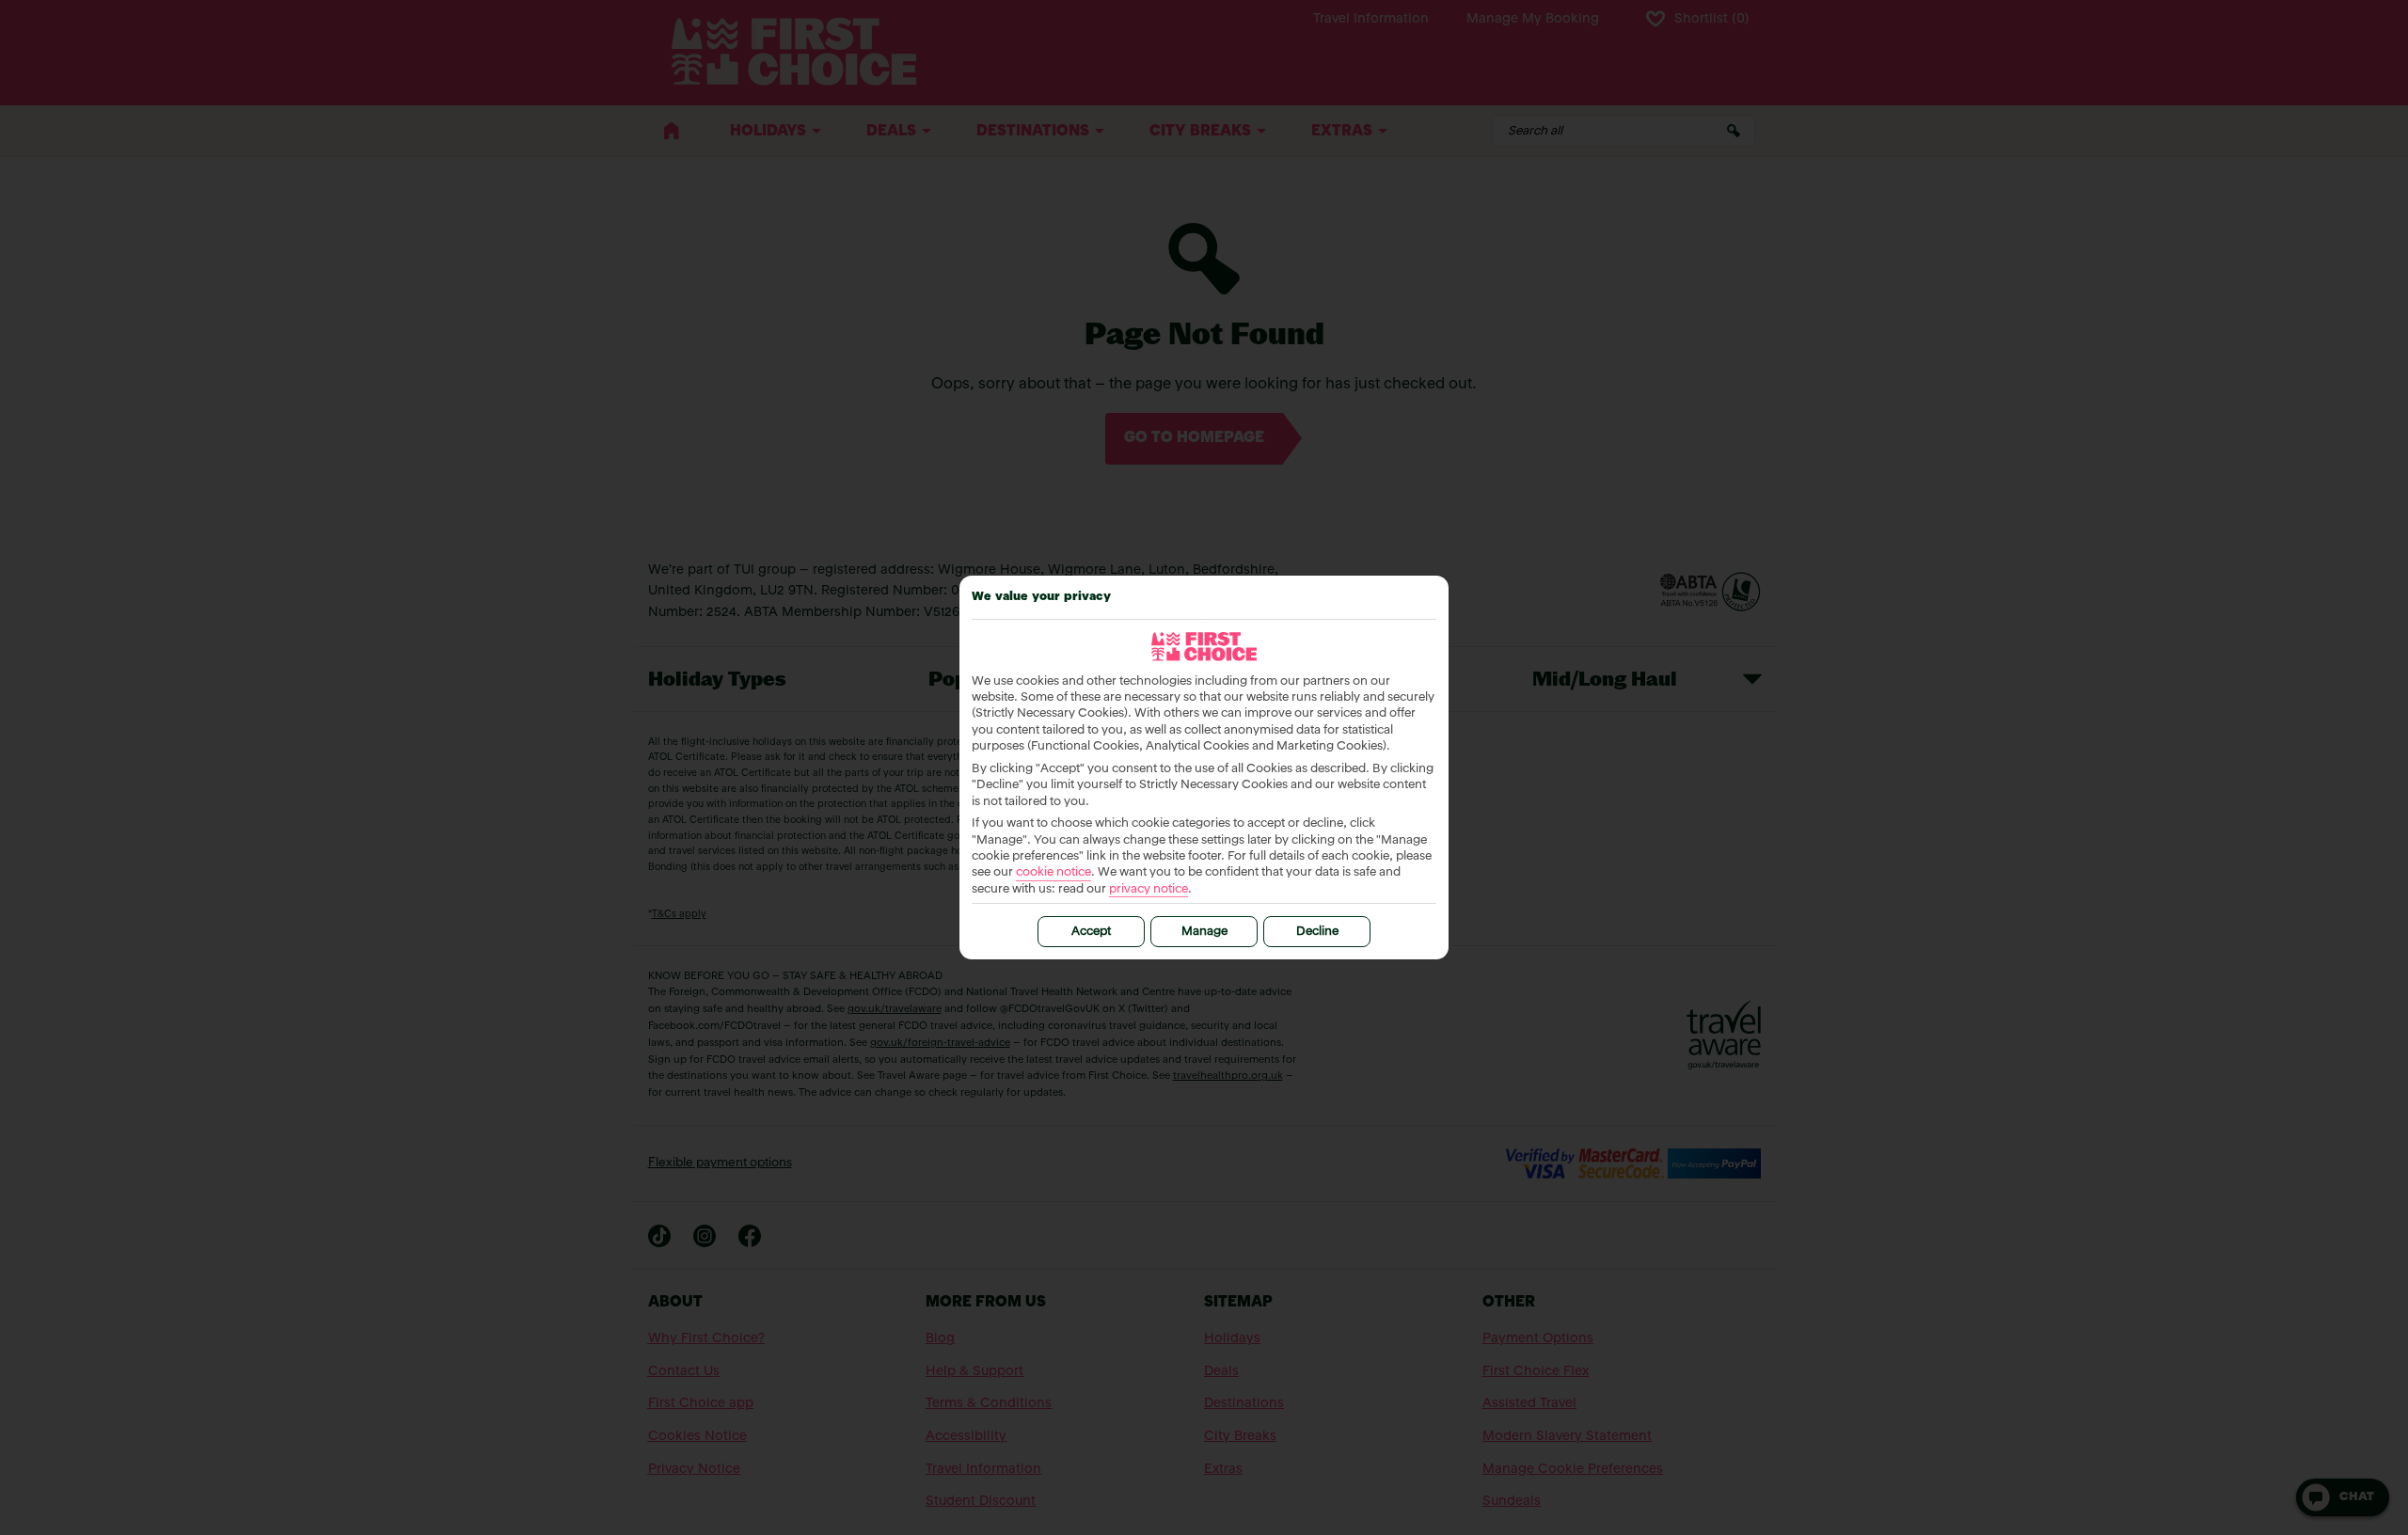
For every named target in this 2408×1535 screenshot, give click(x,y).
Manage (1204, 932)
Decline (1317, 932)
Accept (1091, 932)
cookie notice (1053, 872)
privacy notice (1149, 889)
